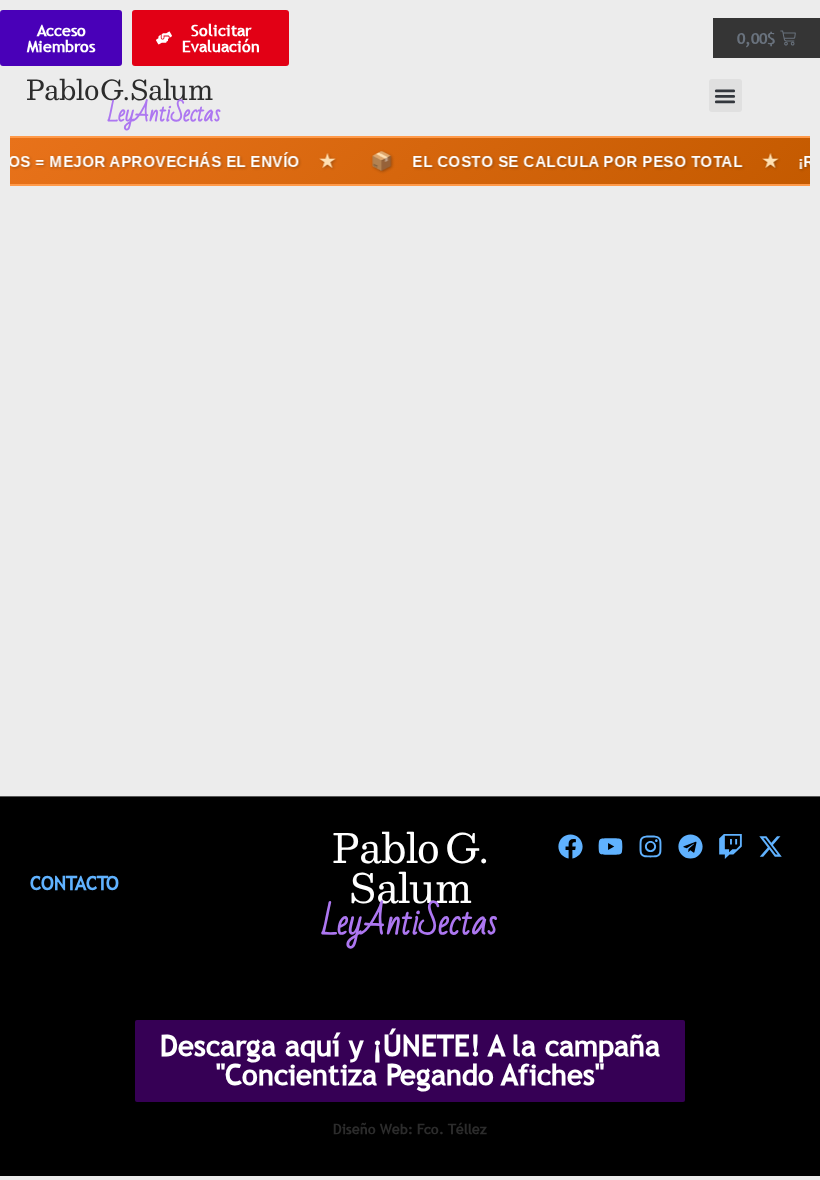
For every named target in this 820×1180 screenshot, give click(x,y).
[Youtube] (610, 847)
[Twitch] (730, 847)
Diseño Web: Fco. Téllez (410, 1129)
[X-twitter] (770, 847)
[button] (725, 95)
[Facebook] (570, 847)
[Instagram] (650, 847)
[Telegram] (690, 847)
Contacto (74, 883)
